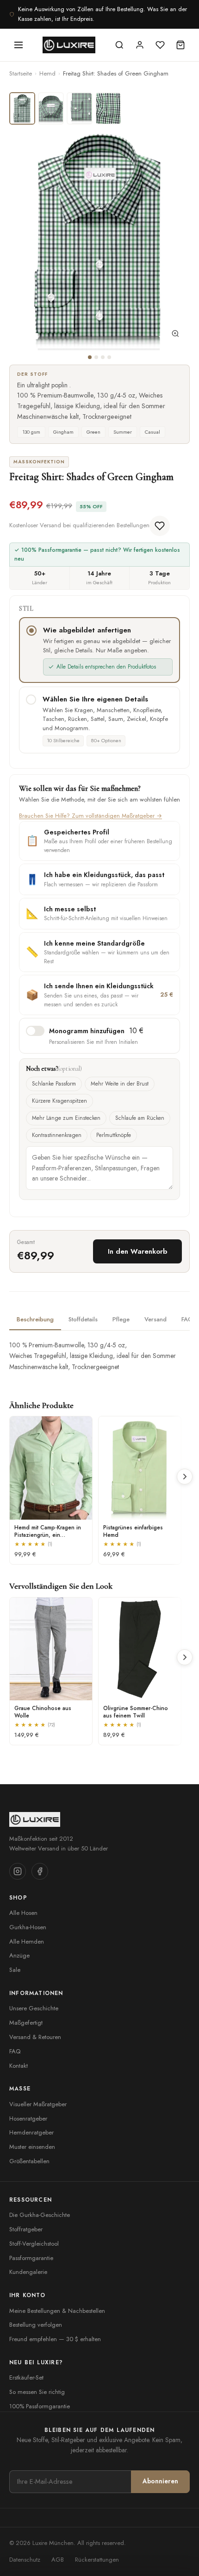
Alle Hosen (23, 1913)
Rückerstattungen (97, 2560)
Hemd (47, 73)
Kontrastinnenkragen (57, 1135)
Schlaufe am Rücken (140, 1118)
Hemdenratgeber (31, 2132)
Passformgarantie (31, 2258)
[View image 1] (22, 108)
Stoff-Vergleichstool (34, 2244)
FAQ (15, 2051)
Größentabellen (29, 2161)
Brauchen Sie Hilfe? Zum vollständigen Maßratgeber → (90, 816)
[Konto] (140, 45)
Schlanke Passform (54, 1084)
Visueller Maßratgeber (38, 2104)
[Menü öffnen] (19, 45)
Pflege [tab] (121, 1319)
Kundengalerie (28, 2272)
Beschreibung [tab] (35, 1319)
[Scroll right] (185, 1477)
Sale (15, 1970)
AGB (58, 2560)
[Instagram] (18, 1871)
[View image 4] (108, 108)
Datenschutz (25, 2560)
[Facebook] (40, 1871)
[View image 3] (80, 108)
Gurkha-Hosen (28, 1927)
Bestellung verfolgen (36, 2325)
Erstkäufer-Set (26, 2377)
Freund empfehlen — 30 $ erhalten (55, 2339)
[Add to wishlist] (160, 526)
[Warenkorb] (180, 45)
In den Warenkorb (137, 1251)
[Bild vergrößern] (175, 335)
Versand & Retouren (35, 2037)
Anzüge (19, 1955)
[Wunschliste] (160, 45)
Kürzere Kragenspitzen (59, 1101)
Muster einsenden (32, 2147)
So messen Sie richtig (37, 2392)
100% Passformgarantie (40, 2406)
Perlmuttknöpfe (114, 1135)
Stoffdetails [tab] (83, 1319)
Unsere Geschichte (34, 2008)
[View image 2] (51, 108)
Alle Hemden (27, 1941)
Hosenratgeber (28, 2118)
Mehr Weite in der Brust (120, 1084)
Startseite (21, 73)
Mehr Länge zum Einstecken (66, 1118)
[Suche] (119, 45)
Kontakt (19, 2066)
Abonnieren (160, 2481)
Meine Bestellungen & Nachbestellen (57, 2311)
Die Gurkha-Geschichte (40, 2215)
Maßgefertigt (26, 2023)
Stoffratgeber (26, 2229)
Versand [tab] (155, 1319)
